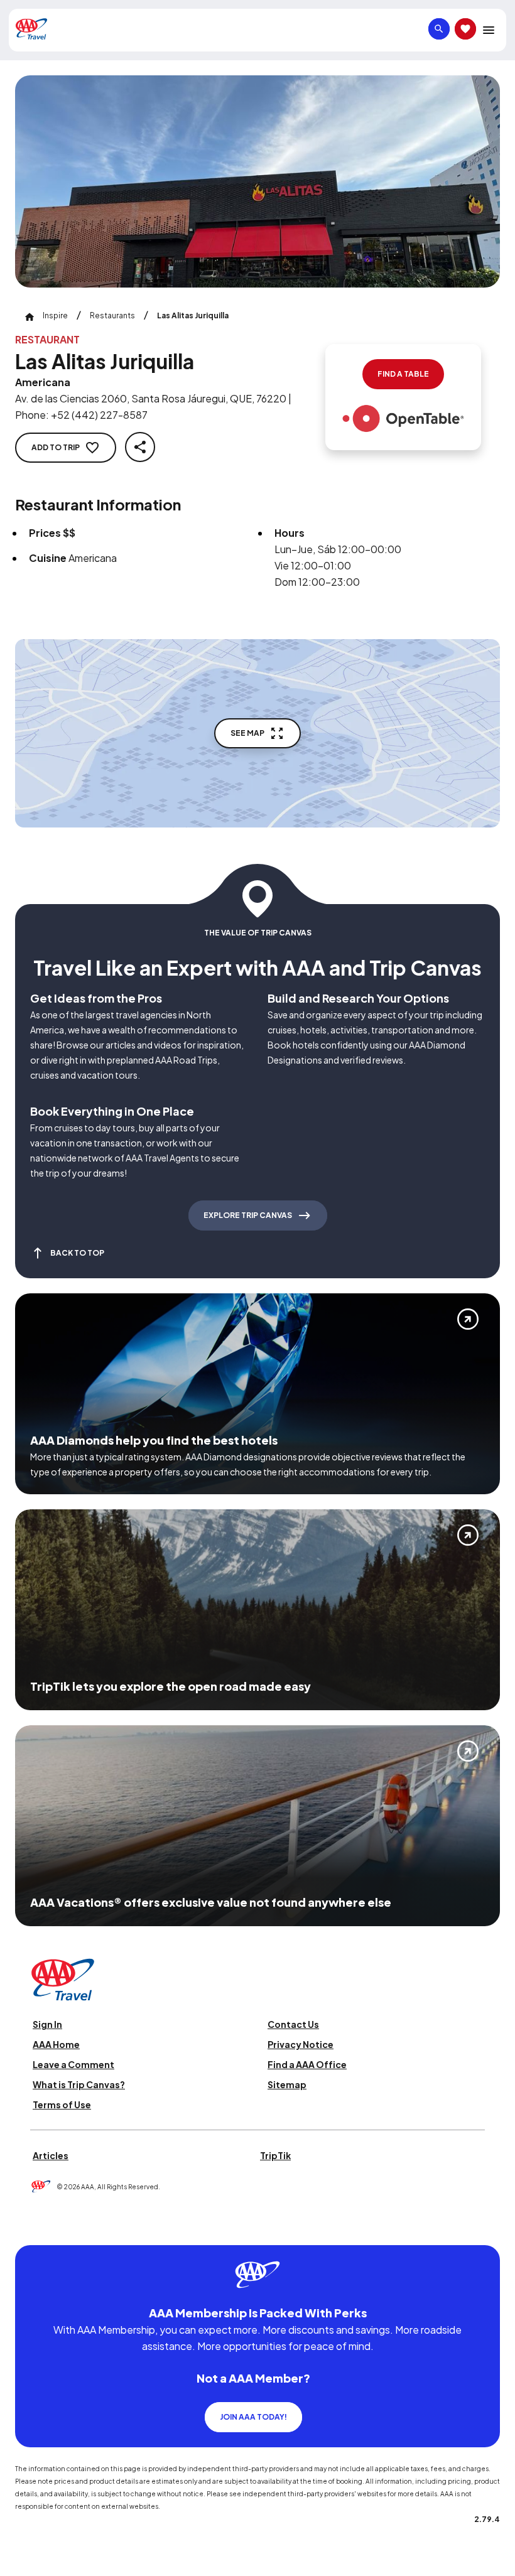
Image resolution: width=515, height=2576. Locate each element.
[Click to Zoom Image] (257, 181)
